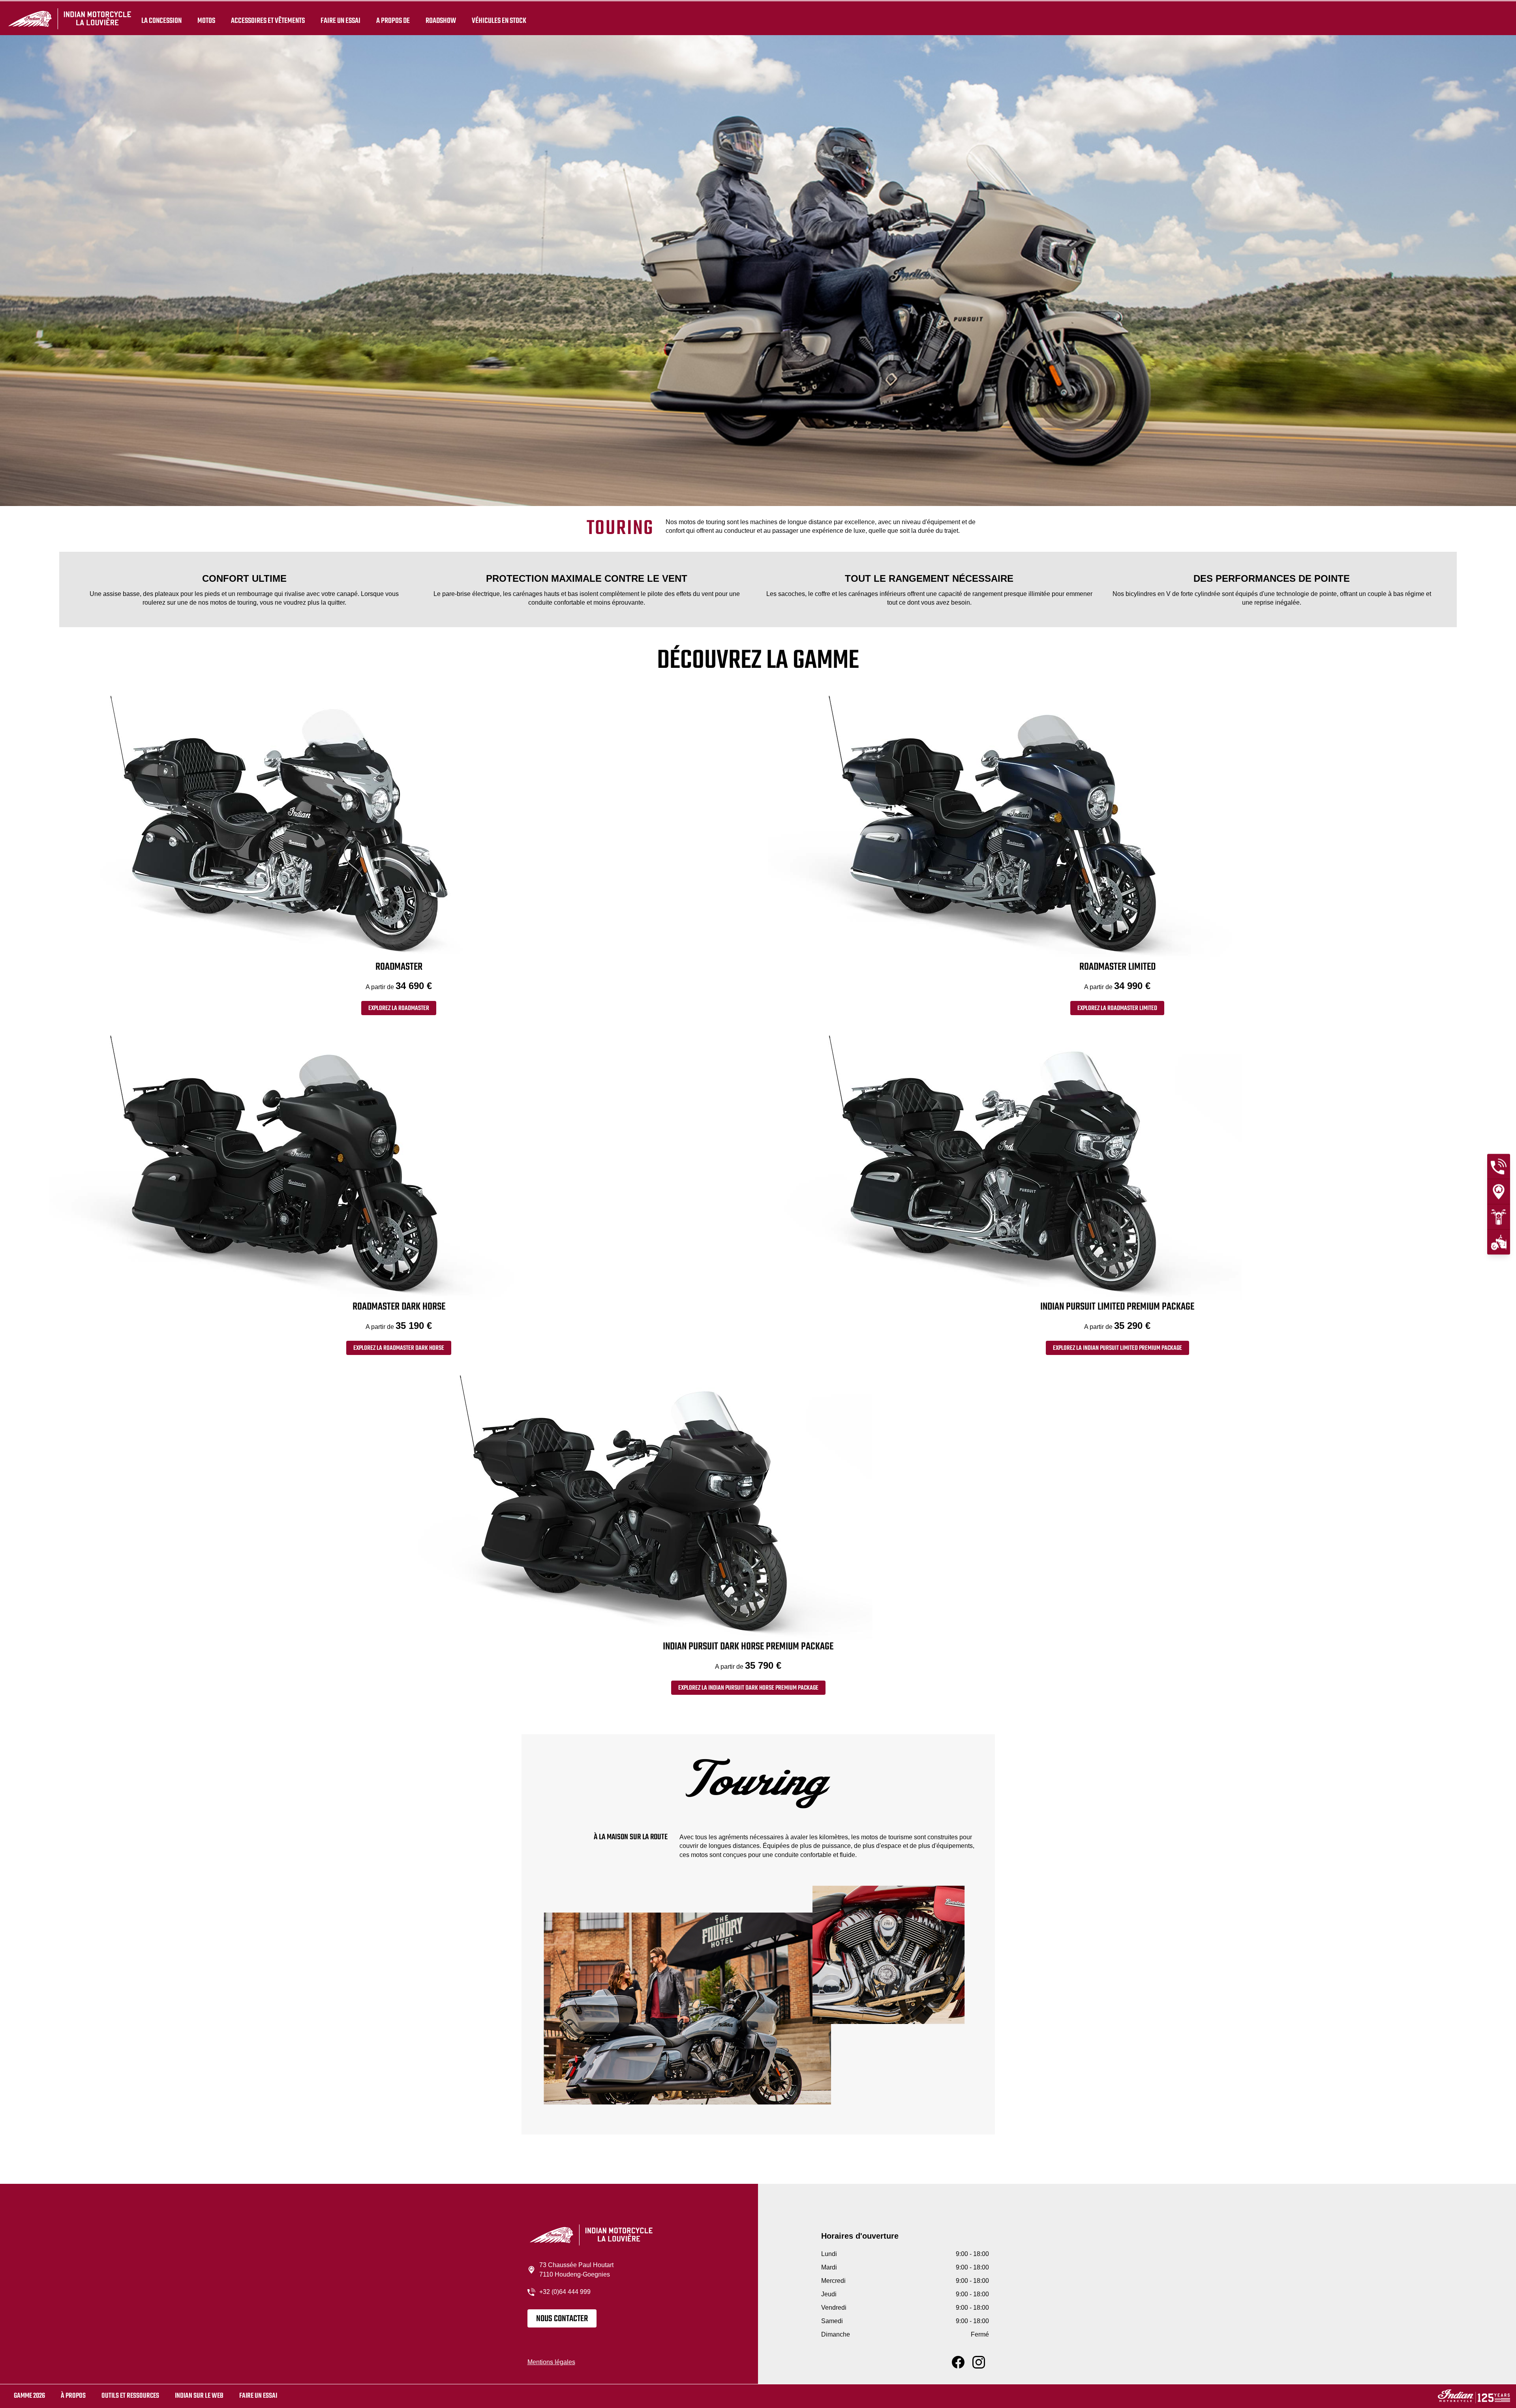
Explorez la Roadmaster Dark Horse (399, 1348)
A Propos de (393, 21)
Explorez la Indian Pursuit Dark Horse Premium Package (748, 1688)
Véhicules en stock (499, 21)
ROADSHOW (441, 21)
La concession (161, 21)
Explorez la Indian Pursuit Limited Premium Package (1117, 1348)
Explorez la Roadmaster (399, 1008)
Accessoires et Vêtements (268, 21)
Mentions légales (551, 2362)
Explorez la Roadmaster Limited (1117, 1008)
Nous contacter (562, 2319)
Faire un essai (341, 21)
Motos (206, 21)
